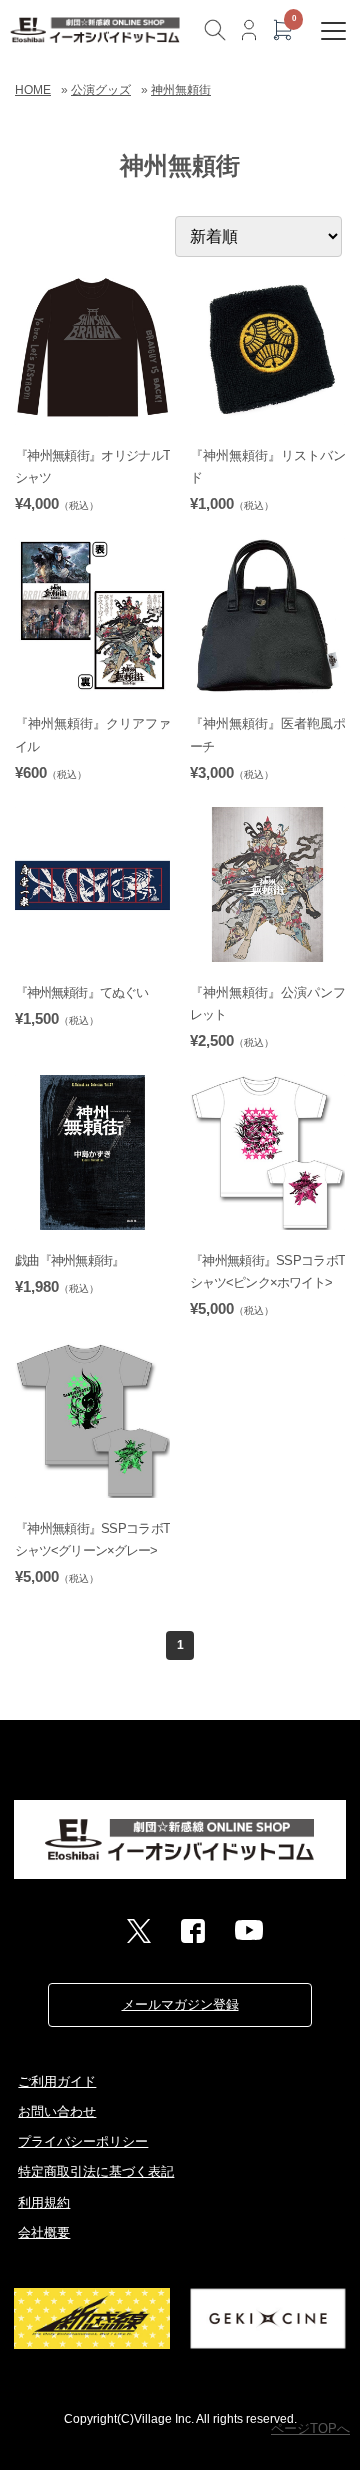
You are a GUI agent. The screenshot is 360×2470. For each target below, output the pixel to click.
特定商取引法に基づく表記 (96, 2171)
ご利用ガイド (57, 2081)
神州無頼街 (181, 90)
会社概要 (44, 2232)
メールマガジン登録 (180, 2004)
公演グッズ (101, 90)
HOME (33, 90)
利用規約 (44, 2202)
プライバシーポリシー (83, 2141)
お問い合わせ (57, 2111)
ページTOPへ (310, 2428)
